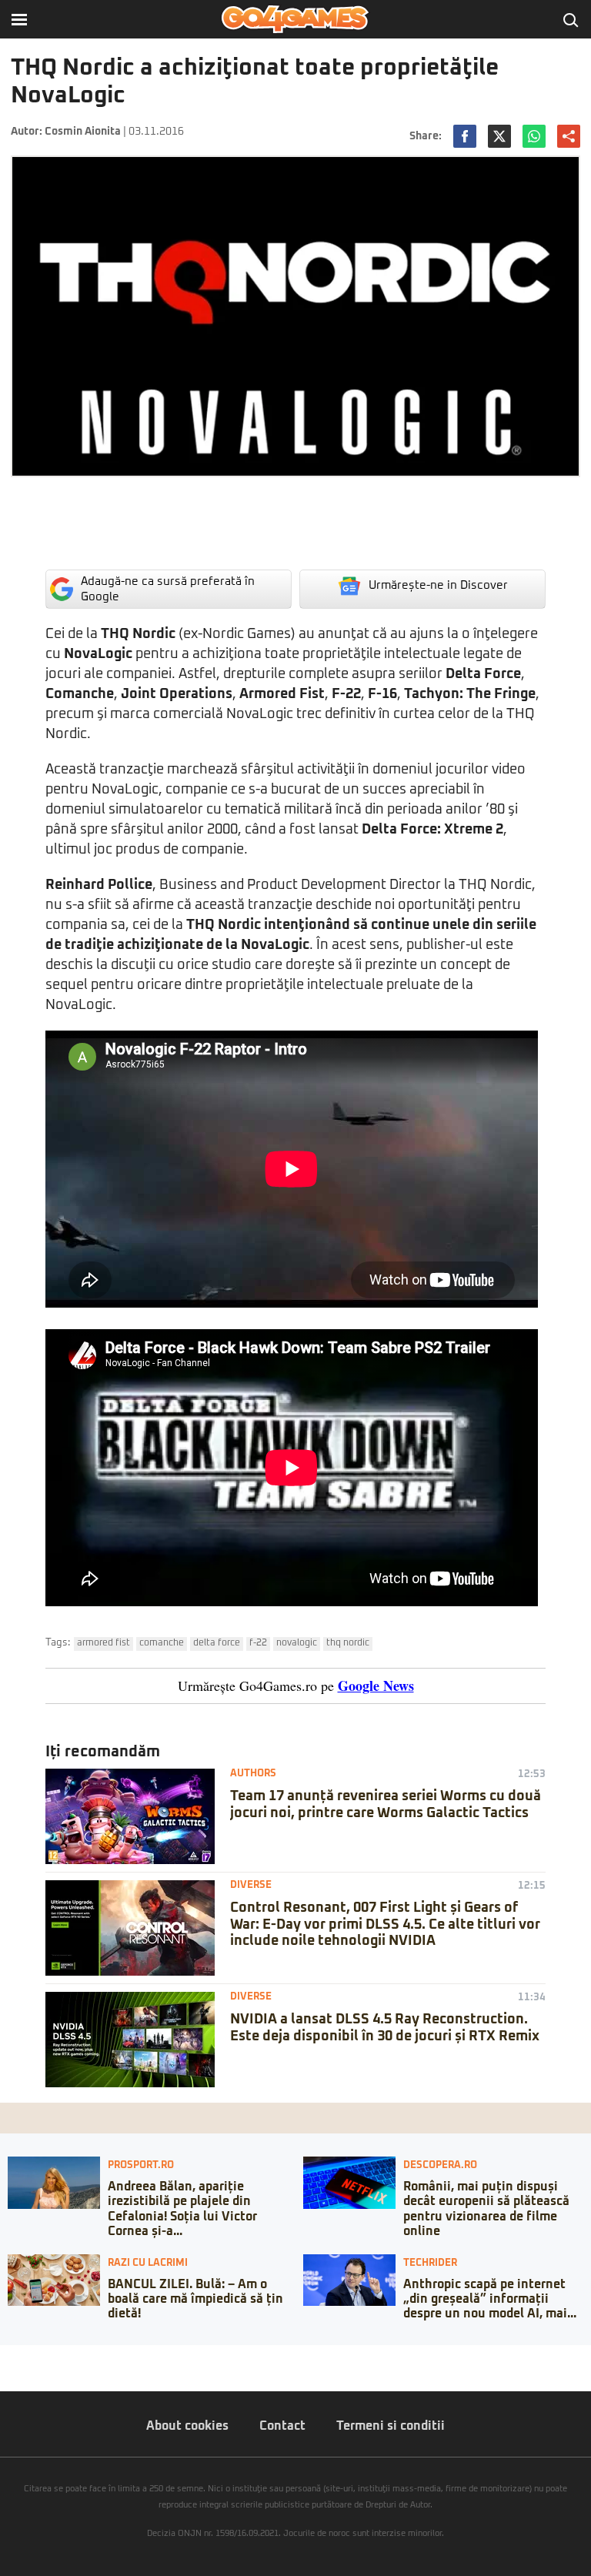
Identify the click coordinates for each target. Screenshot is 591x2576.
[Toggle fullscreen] (29, 2357)
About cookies (187, 2426)
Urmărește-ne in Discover (438, 585)
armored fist (104, 1643)
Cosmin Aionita (83, 132)
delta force (217, 1643)
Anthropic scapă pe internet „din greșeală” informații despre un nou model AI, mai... (490, 2299)
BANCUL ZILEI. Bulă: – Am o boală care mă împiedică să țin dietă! (195, 2299)
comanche (162, 1643)
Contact (282, 2426)
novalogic (297, 1643)
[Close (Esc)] (5, 2357)
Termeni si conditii (391, 2426)
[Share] (17, 2357)
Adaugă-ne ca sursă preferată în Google (168, 589)
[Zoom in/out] (42, 2357)
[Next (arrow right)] (17, 2372)
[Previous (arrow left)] (5, 2372)
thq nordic (348, 1643)
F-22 (258, 1643)
